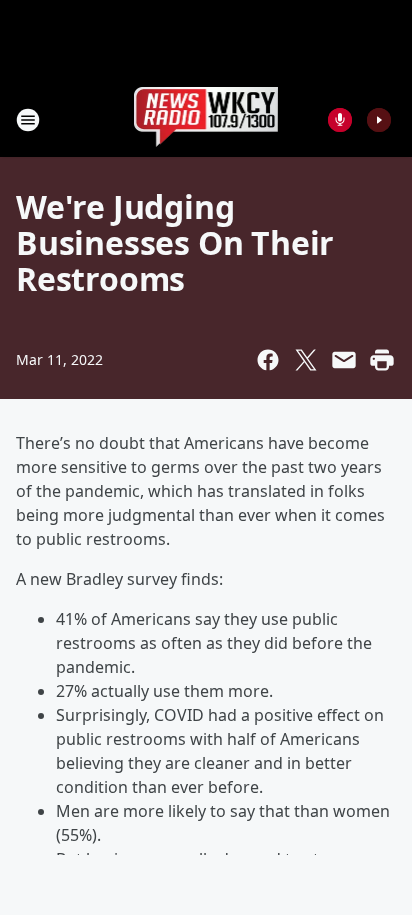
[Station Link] (206, 119)
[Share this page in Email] (344, 360)
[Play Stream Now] (379, 120)
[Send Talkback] (340, 120)
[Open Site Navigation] (28, 120)
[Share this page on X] (306, 360)
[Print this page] (382, 360)
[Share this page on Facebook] (268, 360)
